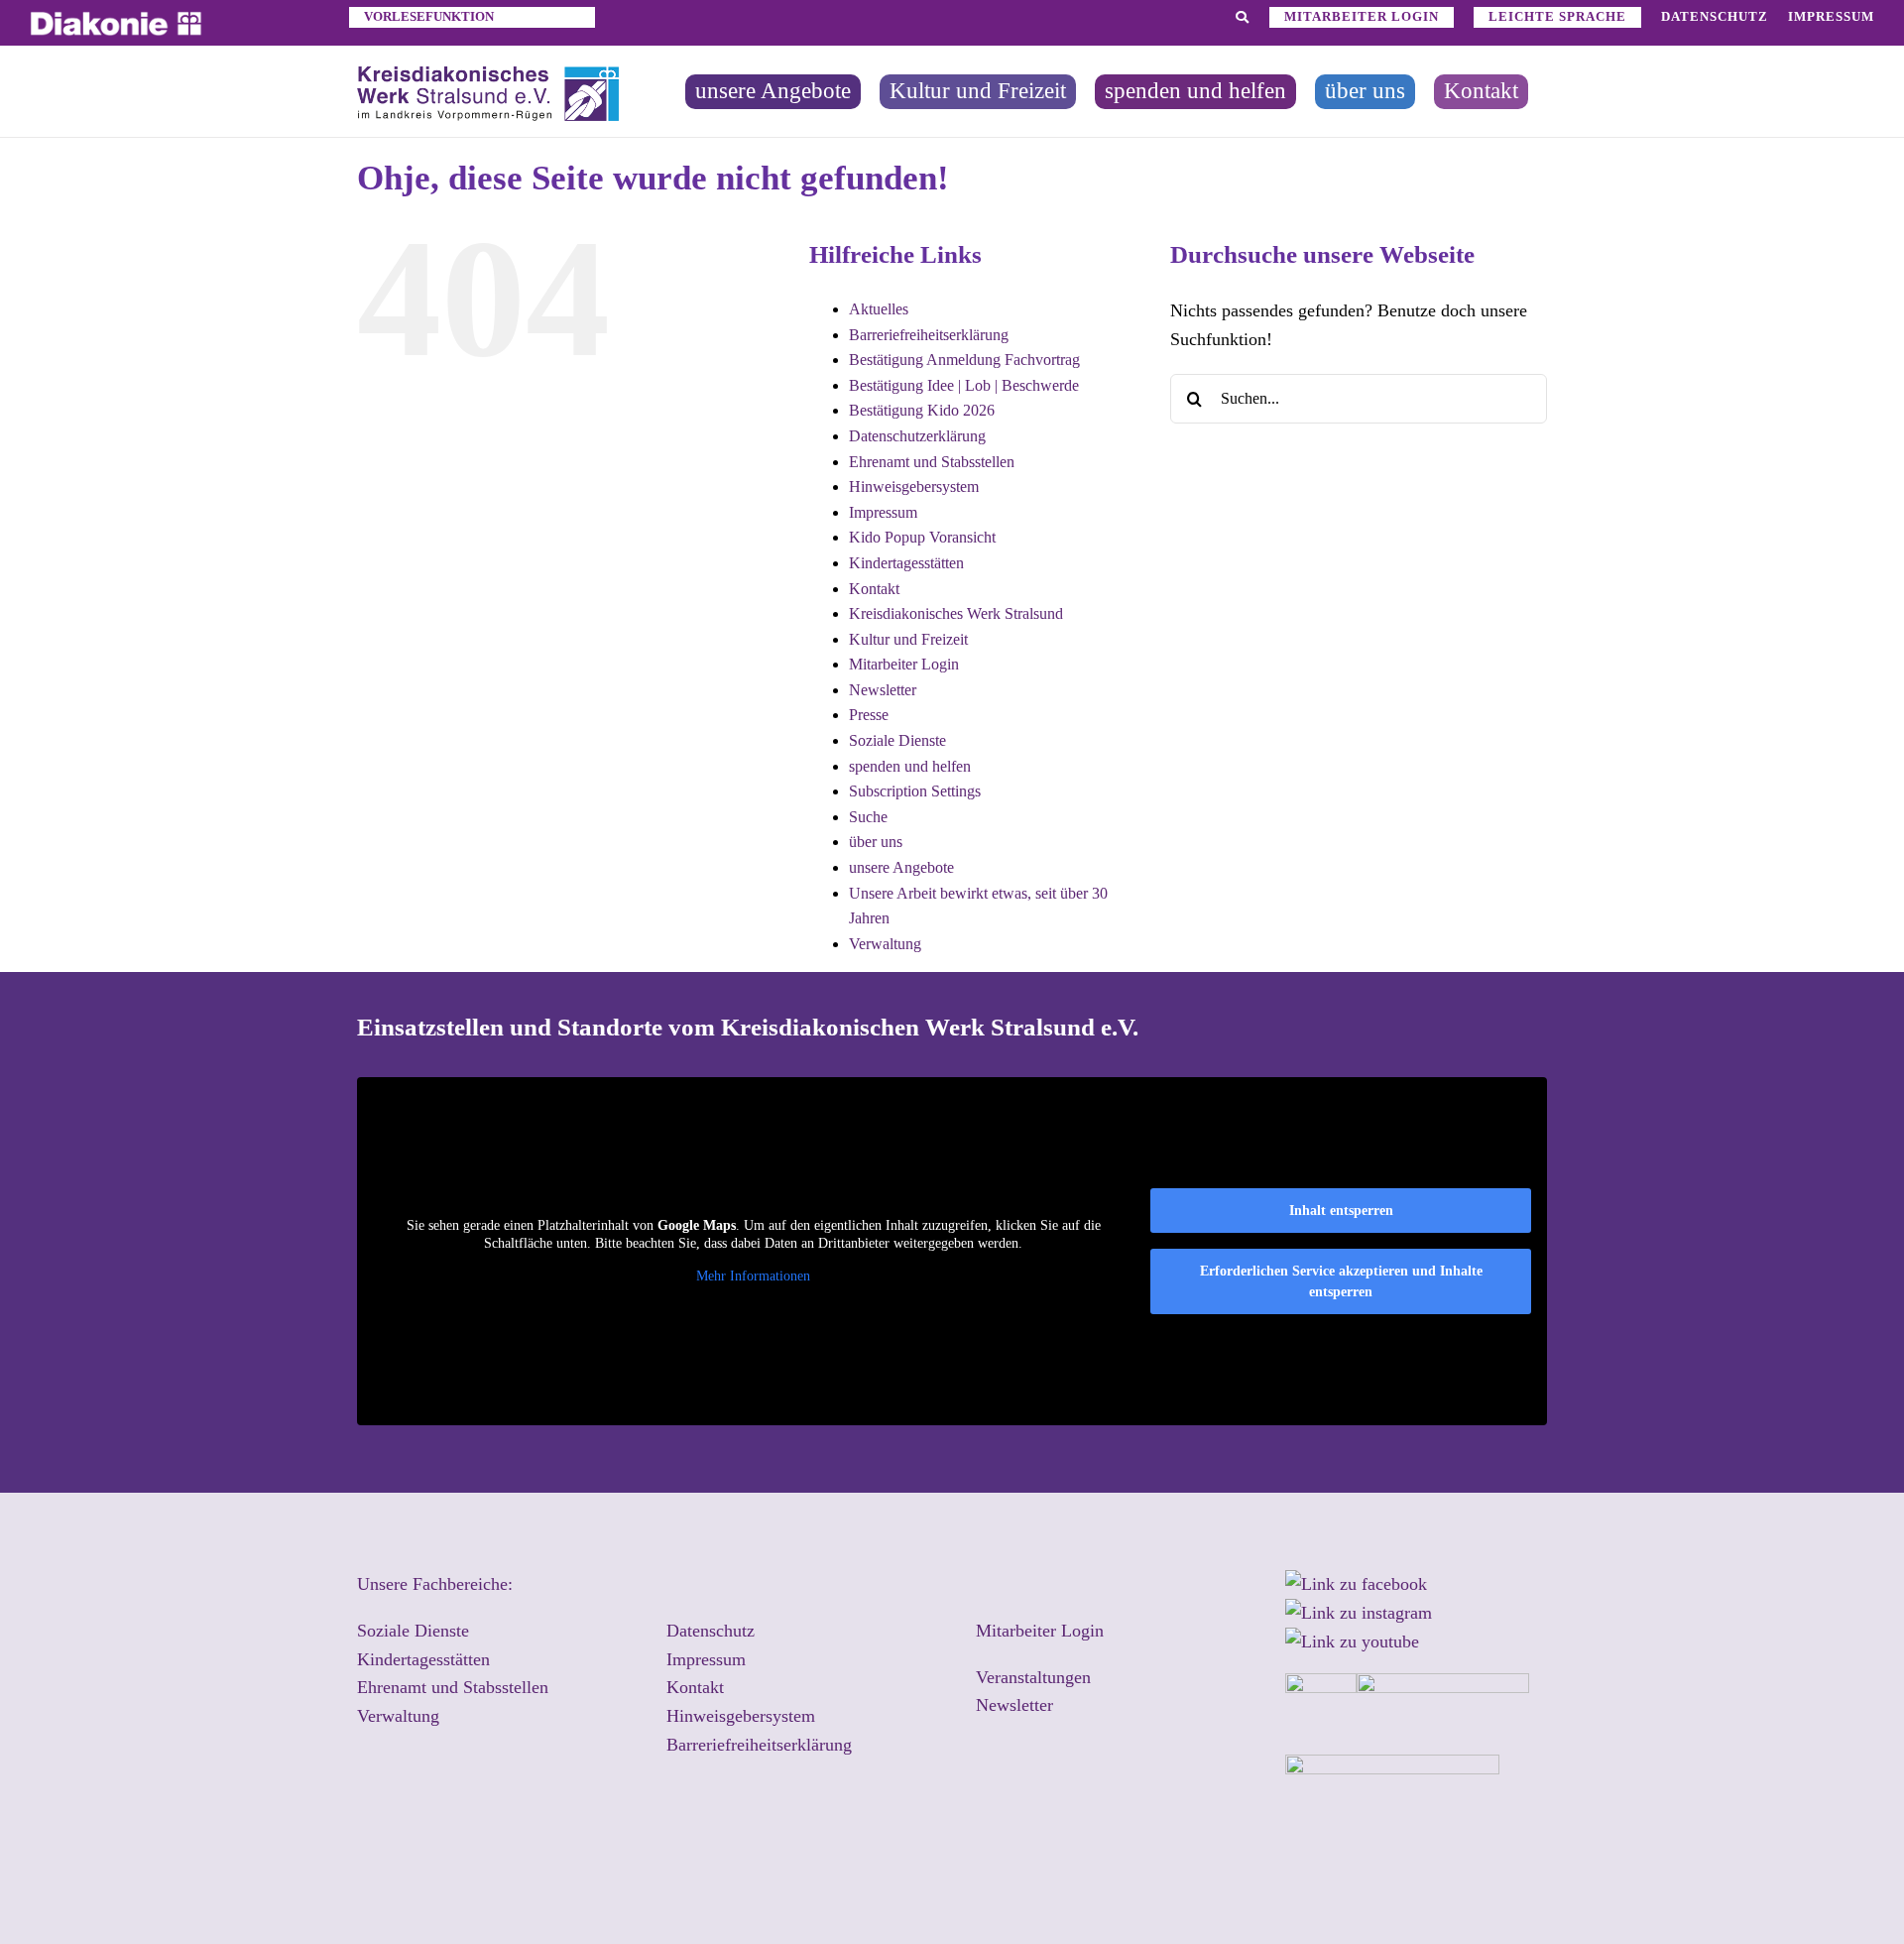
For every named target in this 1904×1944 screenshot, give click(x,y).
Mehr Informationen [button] (753, 1276)
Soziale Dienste (897, 740)
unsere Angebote (901, 867)
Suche (868, 817)
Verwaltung (885, 944)
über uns (876, 842)
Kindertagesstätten (906, 563)
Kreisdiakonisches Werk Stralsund (956, 613)
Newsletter (883, 690)
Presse (869, 715)
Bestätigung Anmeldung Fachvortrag (964, 360)
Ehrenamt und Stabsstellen (932, 462)
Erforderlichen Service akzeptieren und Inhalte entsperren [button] (1341, 1281)
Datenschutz (711, 1631)
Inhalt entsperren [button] (1341, 1211)
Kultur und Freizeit (908, 639)
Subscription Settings (915, 791)
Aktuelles (879, 309)
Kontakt (874, 589)
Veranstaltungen (1033, 1677)
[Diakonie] (116, 20)
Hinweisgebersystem (914, 486)
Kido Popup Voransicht (922, 537)
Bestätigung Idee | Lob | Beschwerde (964, 385)
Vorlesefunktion (429, 16)
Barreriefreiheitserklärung (929, 335)
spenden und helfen (910, 766)
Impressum (883, 512)
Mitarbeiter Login (904, 664)
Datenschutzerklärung (917, 436)
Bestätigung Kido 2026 (922, 410)
